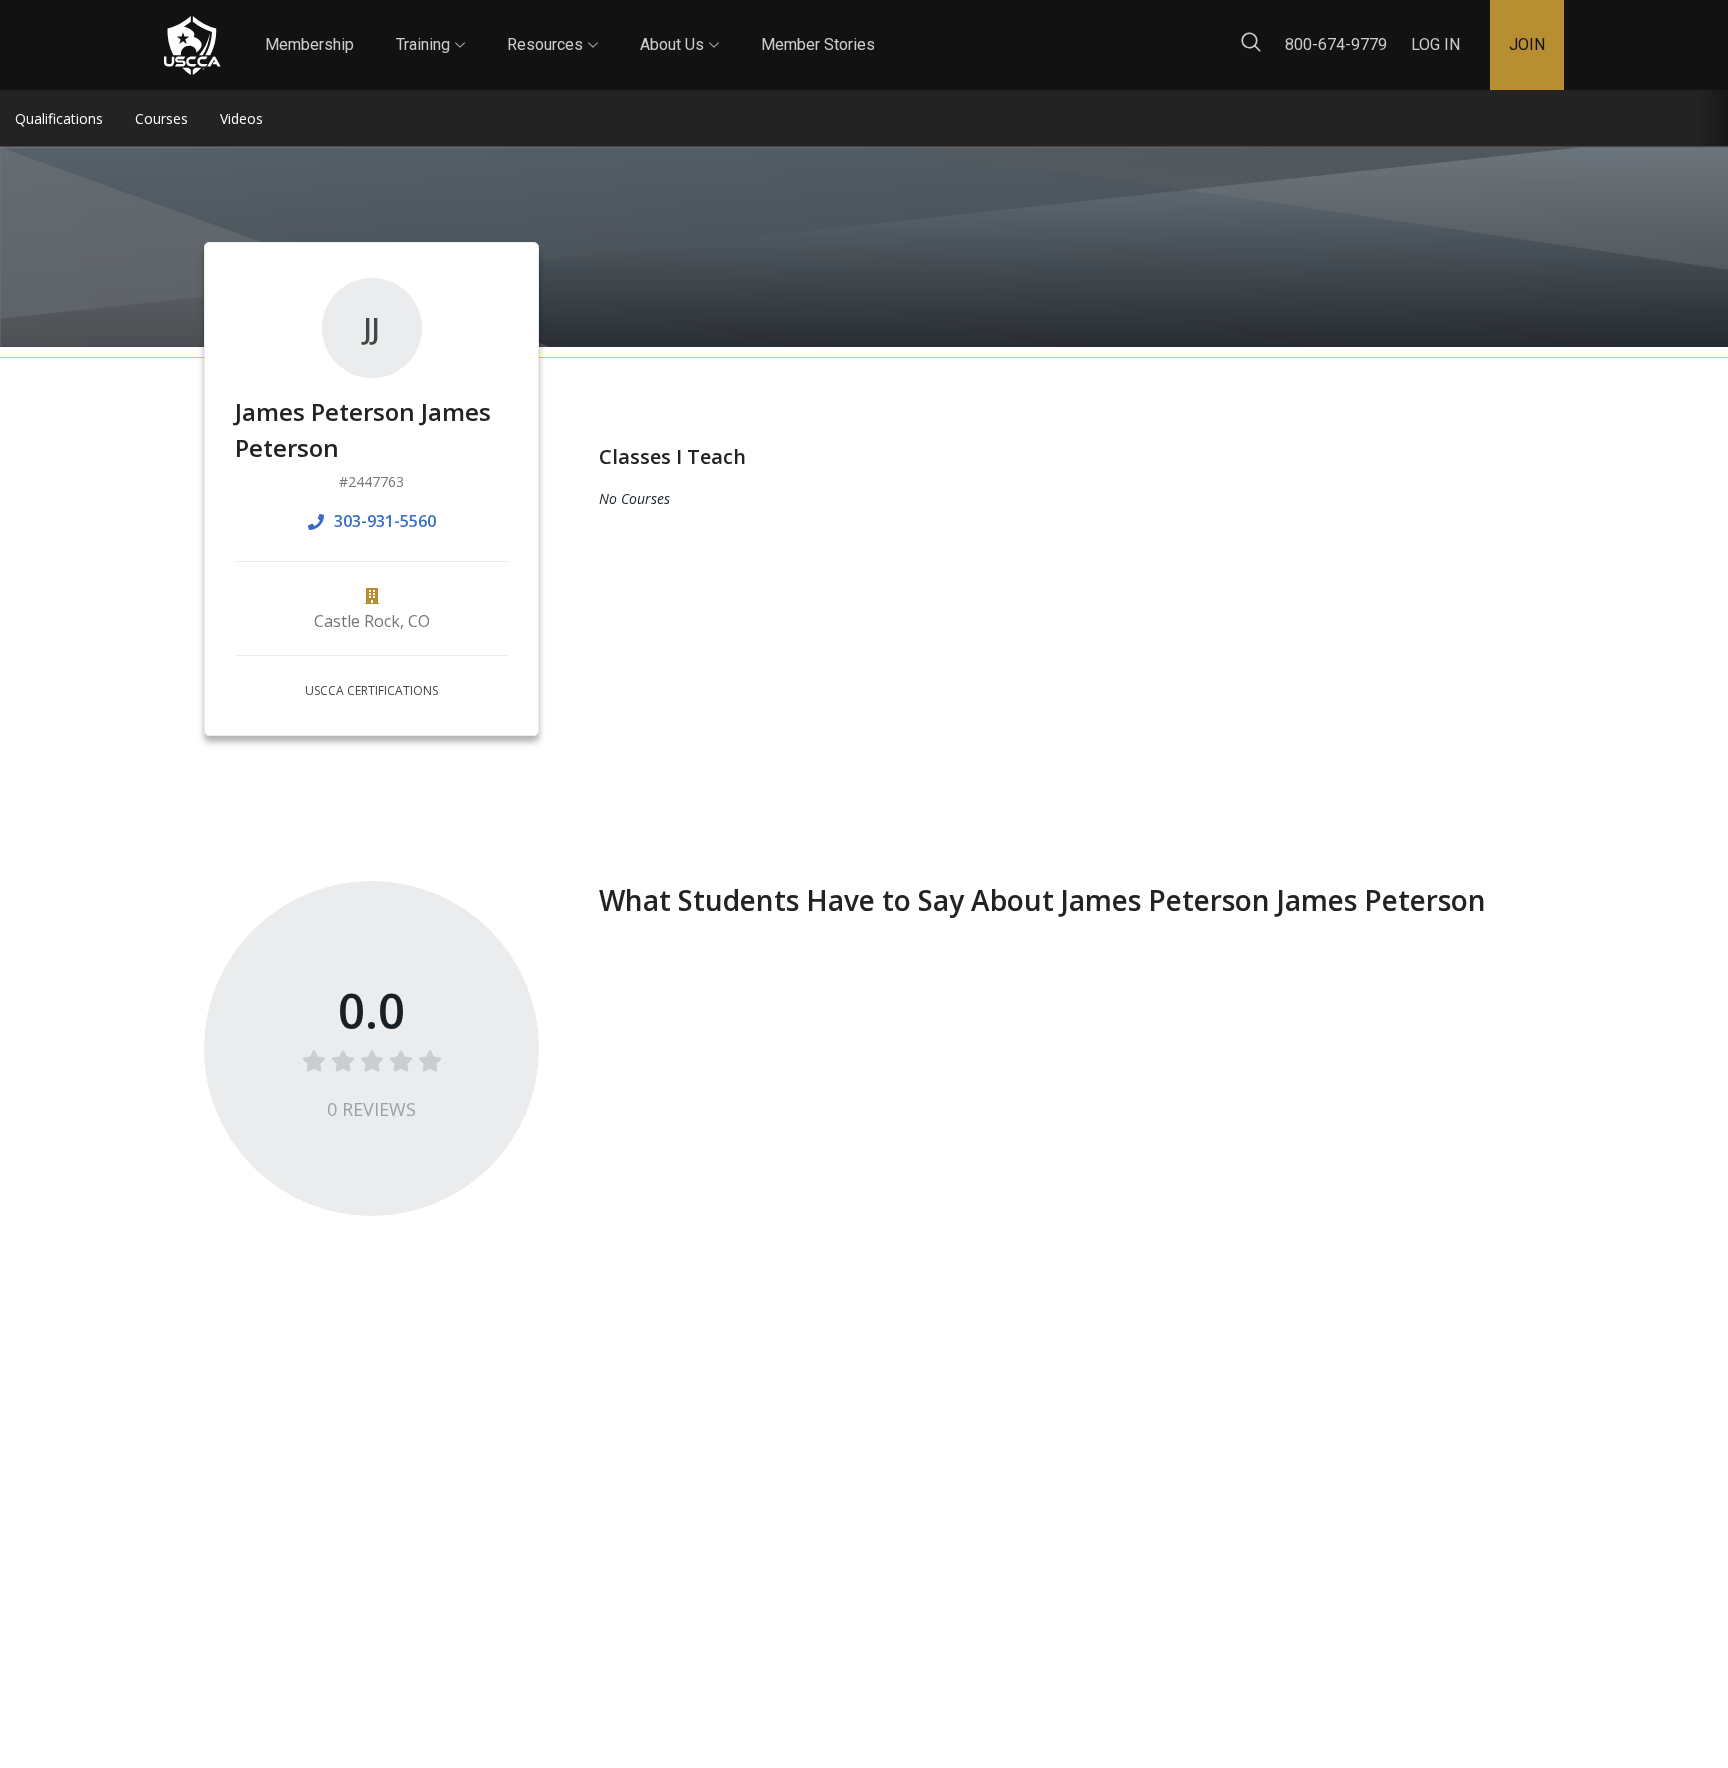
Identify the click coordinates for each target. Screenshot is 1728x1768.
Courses (161, 118)
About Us (679, 27)
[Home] (192, 45)
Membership (309, 44)
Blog (893, 28)
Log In (1435, 44)
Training (430, 27)
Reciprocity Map (1006, 28)
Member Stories (818, 44)
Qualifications (59, 118)
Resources (552, 27)
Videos (241, 118)
